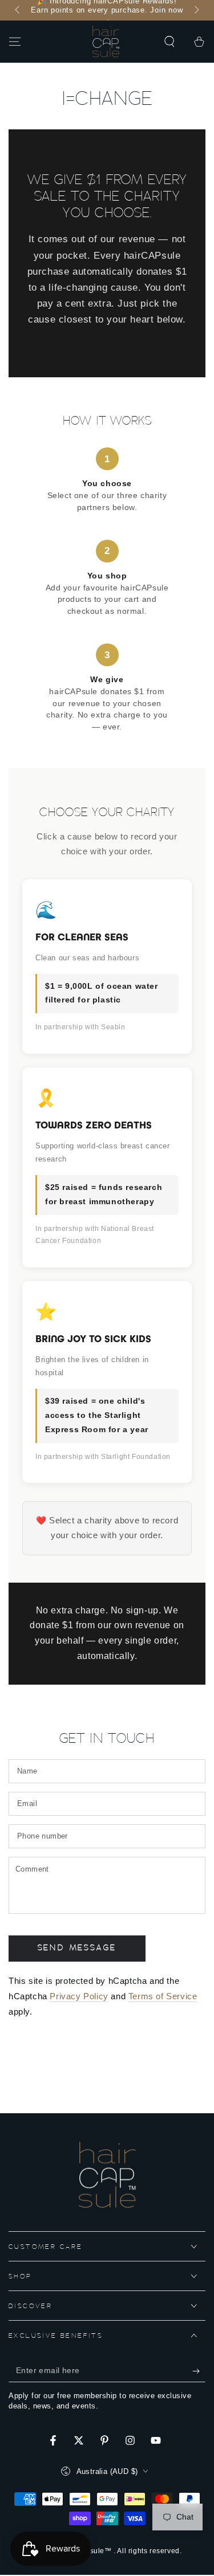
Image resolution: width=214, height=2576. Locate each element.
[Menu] (15, 42)
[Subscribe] (199, 2371)
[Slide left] (18, 10)
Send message (77, 1948)
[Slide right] (196, 10)
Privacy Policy (79, 1996)
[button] (169, 42)
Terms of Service (163, 1996)
